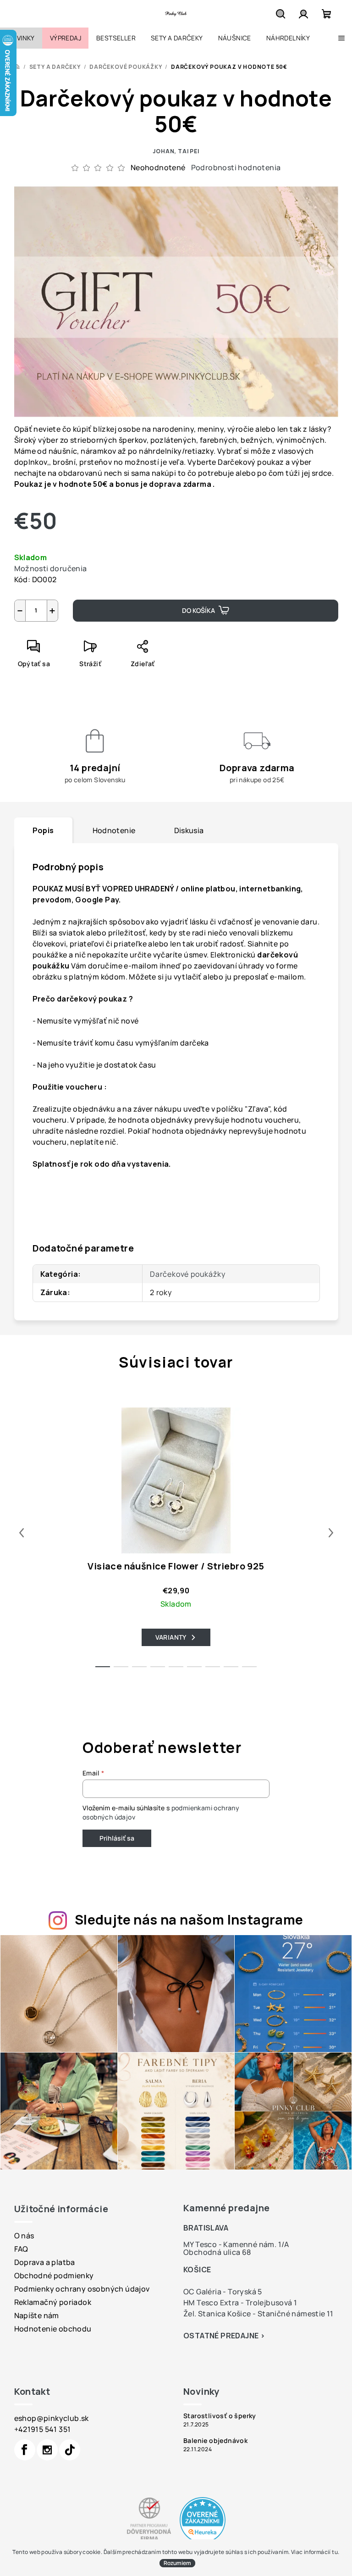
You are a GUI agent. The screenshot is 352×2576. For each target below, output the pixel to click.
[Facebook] (25, 2450)
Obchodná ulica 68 (217, 2252)
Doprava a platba (45, 2262)
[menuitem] (21, 38)
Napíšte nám (37, 2315)
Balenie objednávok (215, 2441)
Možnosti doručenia (51, 568)
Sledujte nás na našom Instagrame (189, 1919)
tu (335, 2552)
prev (22, 1533)
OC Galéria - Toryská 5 (223, 2292)
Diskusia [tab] (189, 830)
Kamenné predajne (226, 2208)
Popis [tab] (43, 830)
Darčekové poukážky (187, 1274)
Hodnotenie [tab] (114, 830)
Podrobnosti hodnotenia (236, 167)
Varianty (171, 1637)
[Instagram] (47, 2450)
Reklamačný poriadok (53, 2302)
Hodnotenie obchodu (53, 2329)
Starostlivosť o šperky (220, 2416)
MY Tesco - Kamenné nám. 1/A (236, 2244)
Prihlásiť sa (117, 1838)
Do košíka (198, 610)
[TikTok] (70, 2450)
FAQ (21, 2249)
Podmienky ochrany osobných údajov (82, 2289)
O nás (24, 2236)
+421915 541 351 (43, 2429)
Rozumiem (177, 2563)
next (331, 1533)
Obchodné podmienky (54, 2276)
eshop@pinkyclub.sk (52, 2418)
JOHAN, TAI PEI (176, 151)
